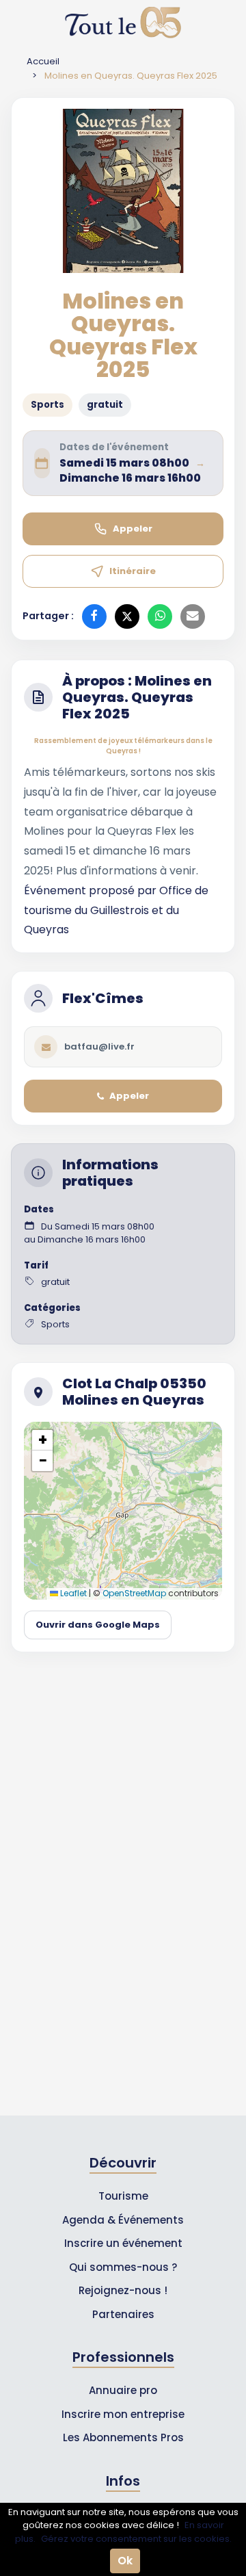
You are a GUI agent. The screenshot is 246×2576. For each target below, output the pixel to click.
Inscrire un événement (123, 2243)
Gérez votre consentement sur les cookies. (136, 2539)
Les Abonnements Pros (123, 2437)
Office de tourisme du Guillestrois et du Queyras (116, 910)
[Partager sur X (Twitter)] (127, 616)
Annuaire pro (123, 2390)
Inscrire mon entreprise (123, 2414)
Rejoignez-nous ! (123, 2290)
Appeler (133, 529)
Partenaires (123, 2314)
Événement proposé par (92, 890)
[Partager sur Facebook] (94, 616)
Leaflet (72, 1593)
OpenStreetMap (134, 1593)
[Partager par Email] (193, 616)
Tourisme (123, 2196)
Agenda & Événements (123, 2220)
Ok (125, 2561)
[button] (42, 1440)
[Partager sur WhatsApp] (160, 616)
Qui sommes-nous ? (123, 2267)
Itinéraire (133, 571)
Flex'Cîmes (103, 998)
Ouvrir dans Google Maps (98, 1625)
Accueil (43, 61)
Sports (47, 405)
